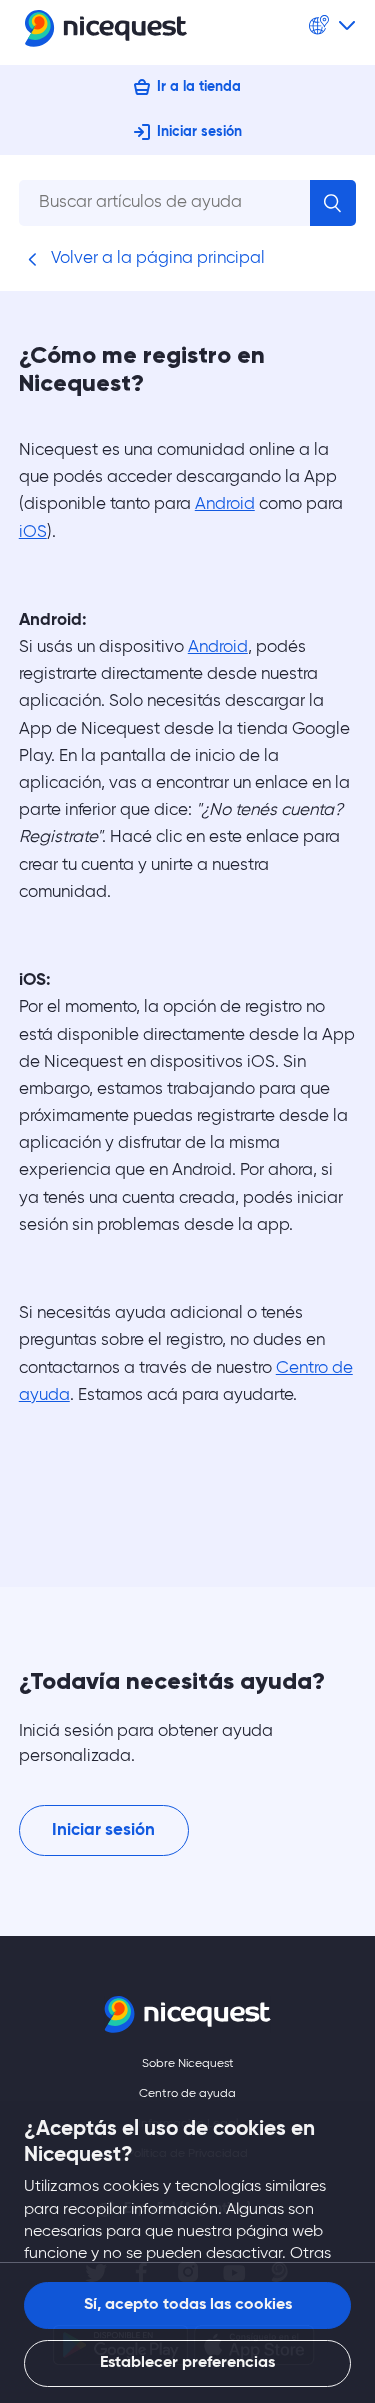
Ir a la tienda (199, 87)
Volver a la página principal (156, 258)
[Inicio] (106, 32)
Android (225, 504)
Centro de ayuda (187, 2094)
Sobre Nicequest (188, 2064)
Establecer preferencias (187, 2363)
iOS (33, 532)
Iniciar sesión (199, 132)
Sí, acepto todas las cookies (188, 2305)
